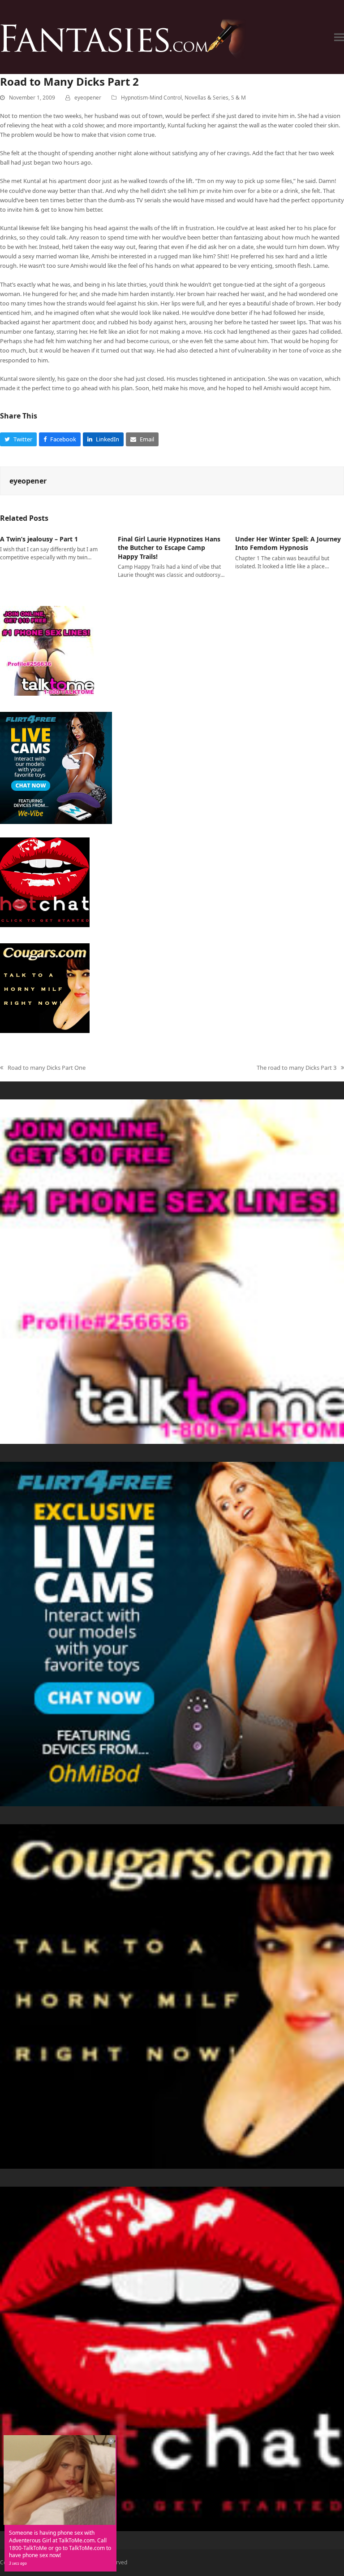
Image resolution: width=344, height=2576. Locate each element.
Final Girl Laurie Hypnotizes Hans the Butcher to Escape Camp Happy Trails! (169, 548)
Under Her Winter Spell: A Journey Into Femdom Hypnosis (288, 543)
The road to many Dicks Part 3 (297, 1068)
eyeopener (88, 98)
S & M (239, 98)
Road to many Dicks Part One (43, 1068)
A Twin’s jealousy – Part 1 (39, 539)
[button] (339, 37)
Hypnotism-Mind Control (151, 98)
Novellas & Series (206, 98)
